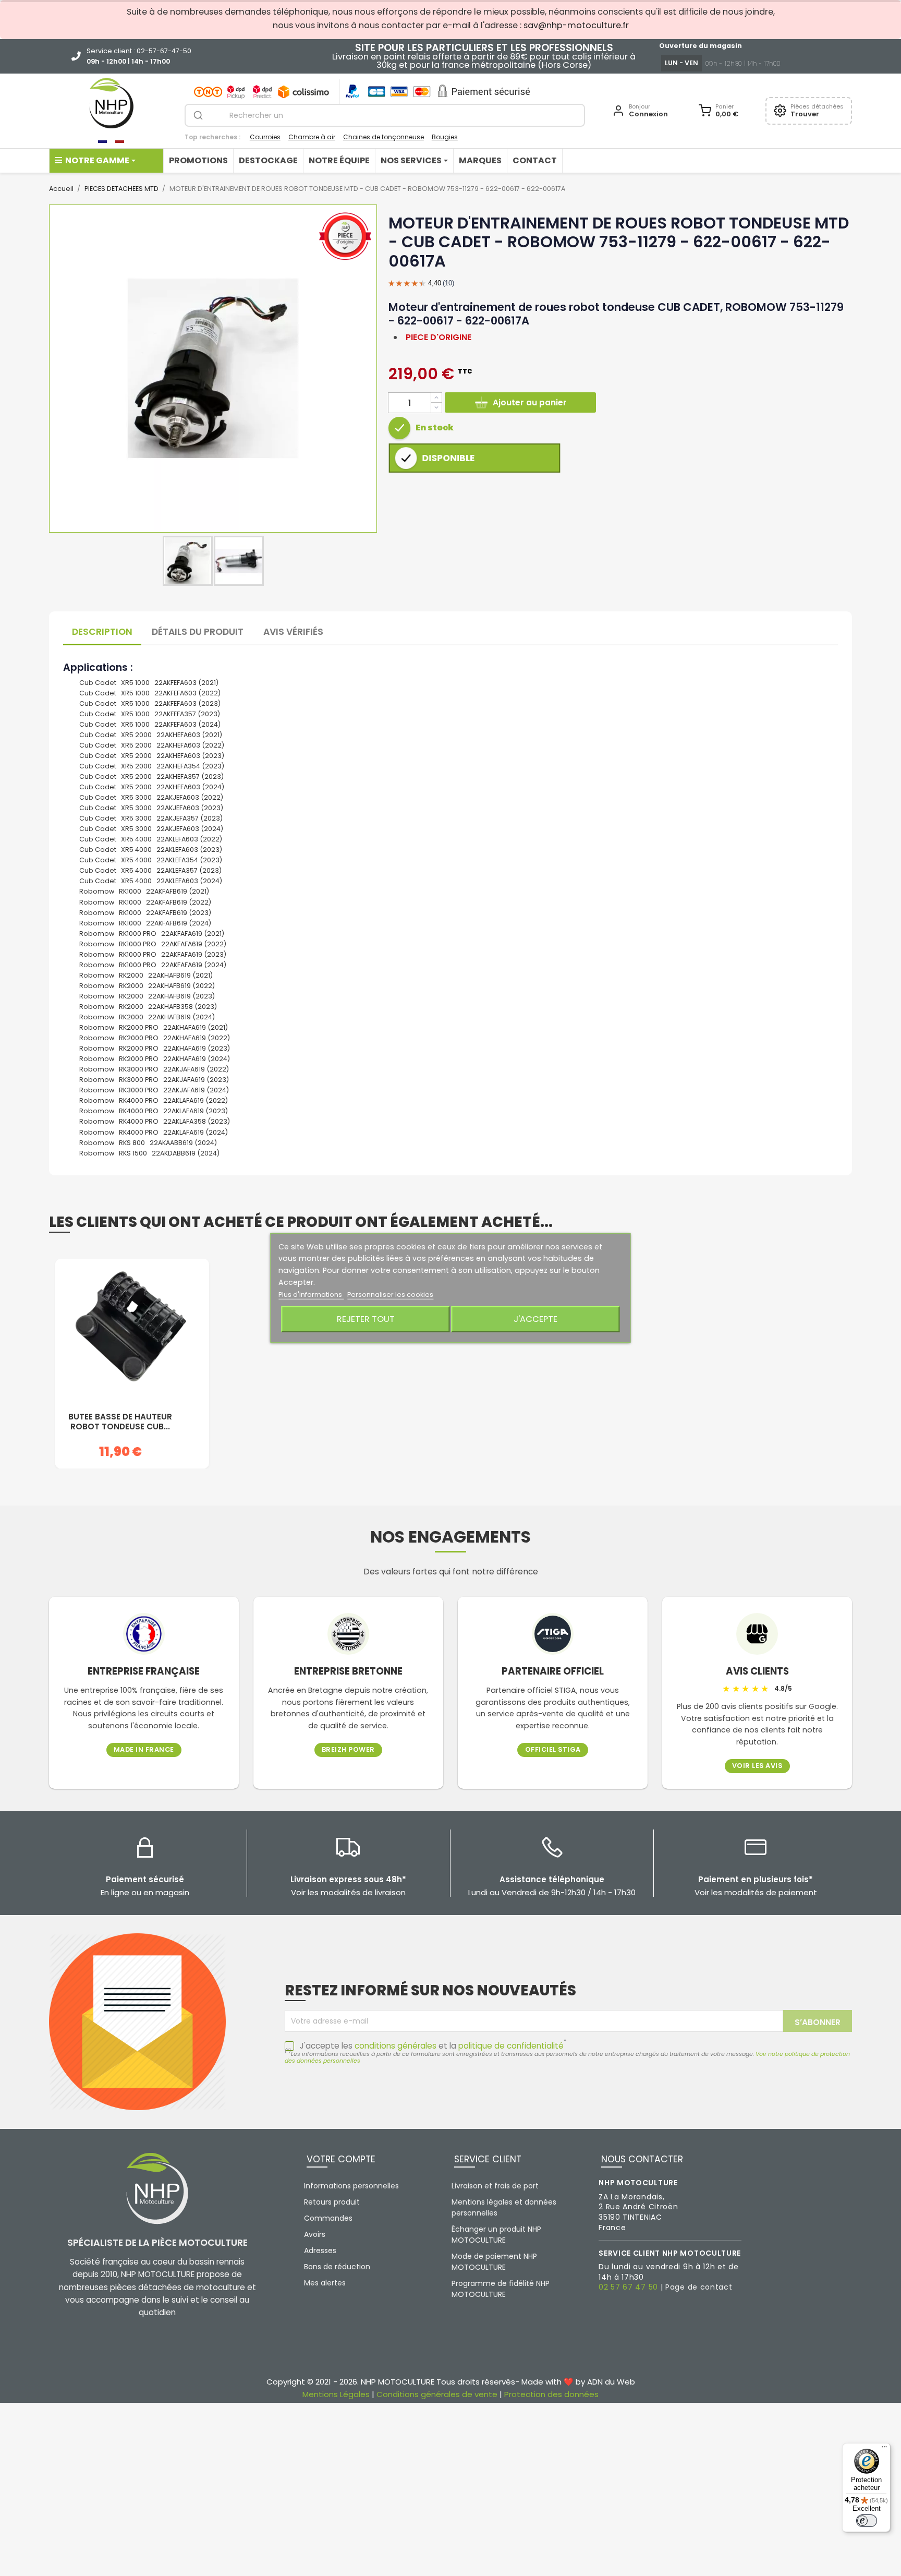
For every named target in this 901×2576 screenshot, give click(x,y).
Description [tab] (102, 632)
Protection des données (551, 2394)
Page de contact (699, 2287)
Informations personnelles (351, 2186)
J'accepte (535, 1319)
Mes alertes (325, 2283)
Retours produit (332, 2202)
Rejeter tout (366, 1319)
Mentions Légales (336, 2394)
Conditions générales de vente (437, 2394)
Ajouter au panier (530, 402)
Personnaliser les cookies (390, 1295)
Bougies (445, 137)
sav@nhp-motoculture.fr (576, 25)
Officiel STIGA (553, 1750)
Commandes (328, 2218)
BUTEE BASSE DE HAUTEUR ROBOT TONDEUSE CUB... (120, 1422)
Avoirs (315, 2234)
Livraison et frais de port (495, 2186)
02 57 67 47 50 (628, 2287)
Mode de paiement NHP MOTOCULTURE (494, 2262)
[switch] (867, 2521)
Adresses (320, 2250)
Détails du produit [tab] (198, 632)
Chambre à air (312, 137)
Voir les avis (757, 1766)
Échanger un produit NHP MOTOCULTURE (496, 2235)
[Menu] (884, 2449)
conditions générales (395, 2046)
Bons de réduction (337, 2267)
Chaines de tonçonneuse (383, 137)
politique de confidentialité (511, 2046)
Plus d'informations (311, 1295)
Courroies (265, 137)
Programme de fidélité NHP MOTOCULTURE (501, 2289)
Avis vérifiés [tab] (293, 632)
